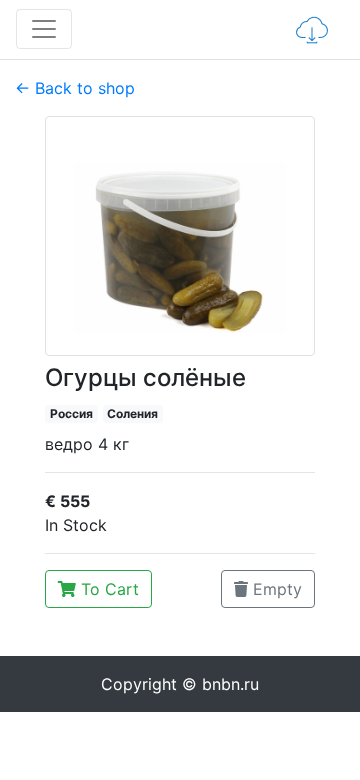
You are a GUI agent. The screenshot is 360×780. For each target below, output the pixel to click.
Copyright (180, 684)
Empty (275, 589)
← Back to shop (75, 88)
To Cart (107, 589)
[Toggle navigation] (44, 29)
